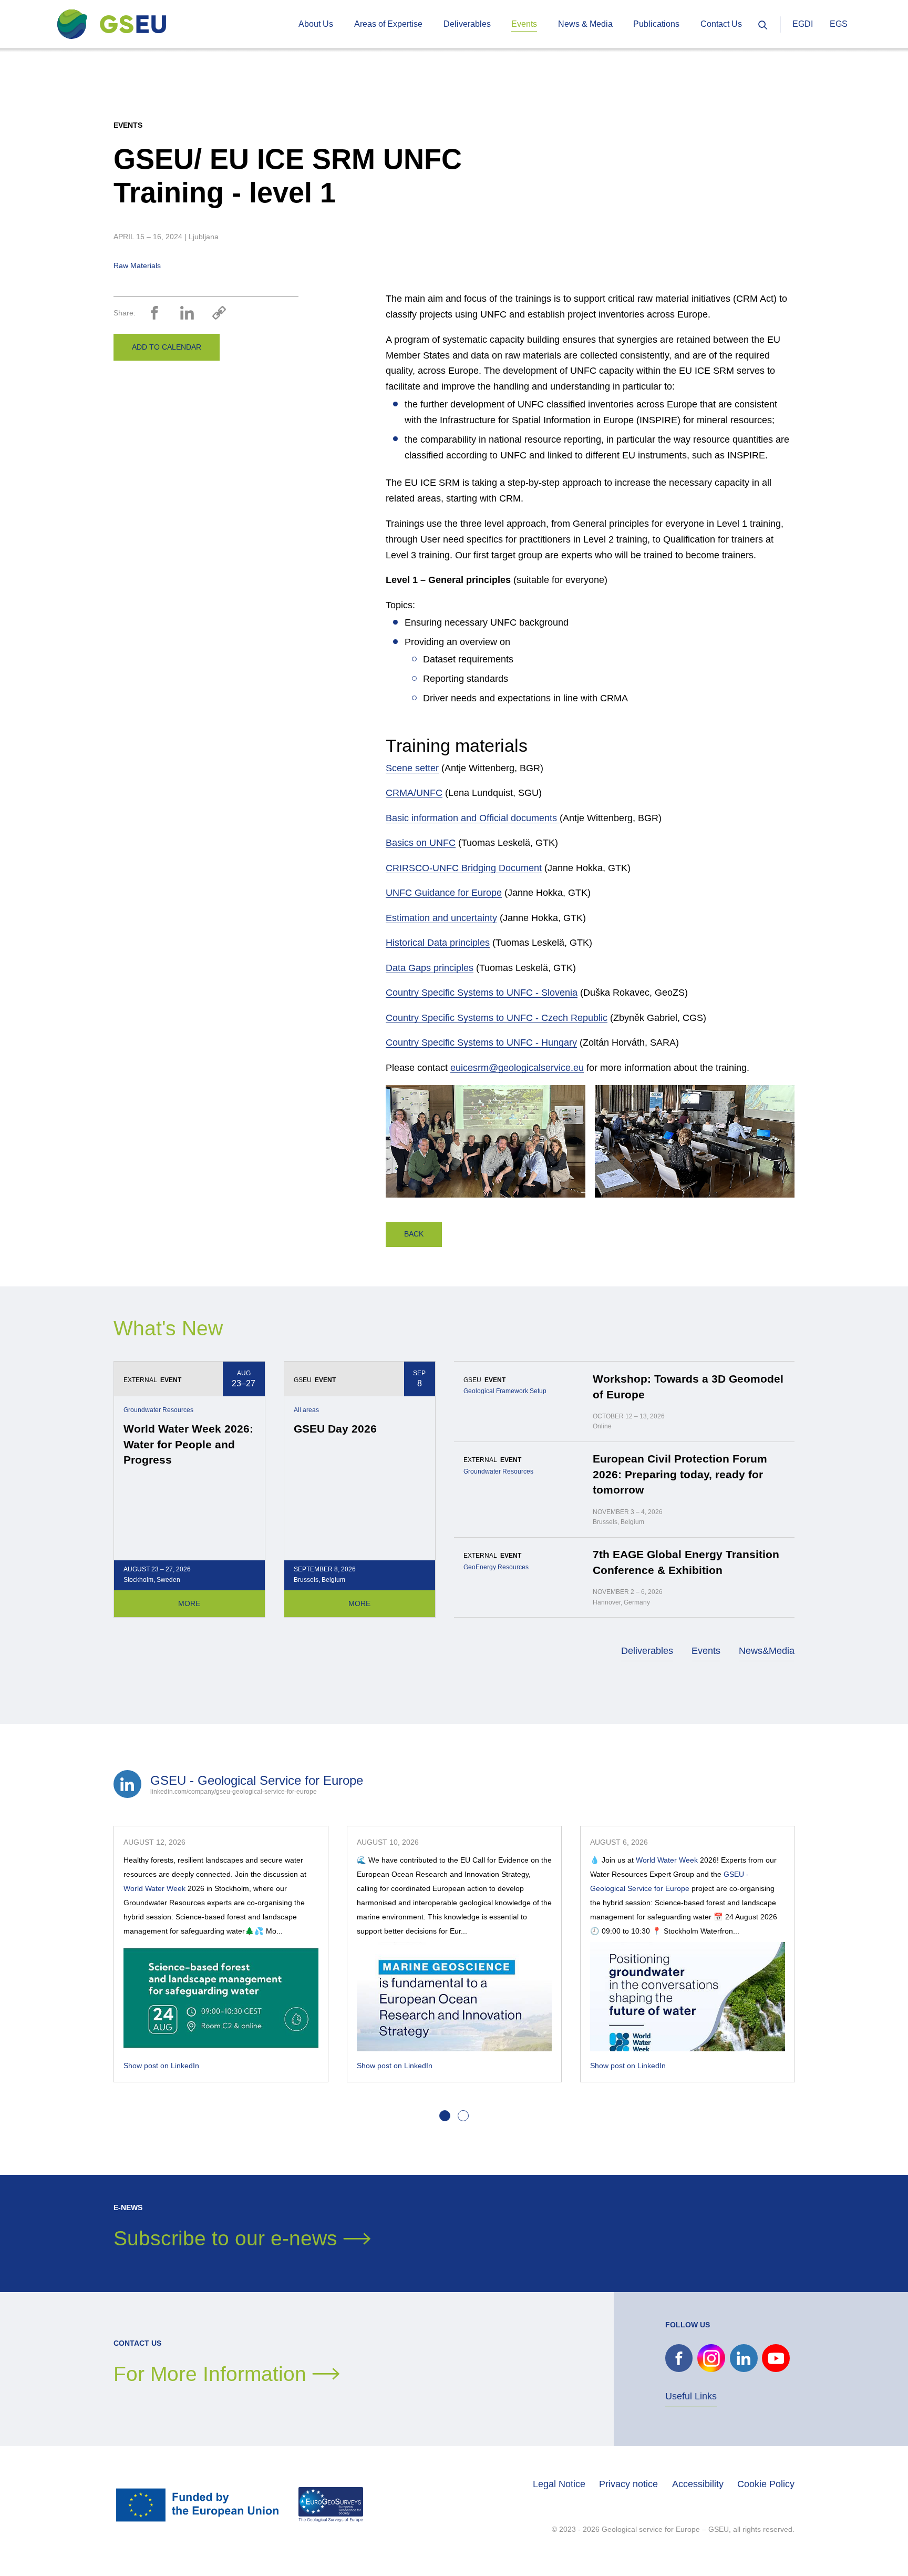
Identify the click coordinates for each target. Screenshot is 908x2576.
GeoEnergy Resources (496, 1567)
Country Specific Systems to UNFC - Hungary (481, 1042)
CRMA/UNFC (414, 793)
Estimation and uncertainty (441, 918)
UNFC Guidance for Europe (444, 893)
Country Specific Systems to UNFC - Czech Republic (497, 1018)
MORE (189, 1603)
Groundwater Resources (158, 1410)
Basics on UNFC (421, 843)
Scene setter (412, 768)
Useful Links (691, 2396)
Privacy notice (628, 2484)
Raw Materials (137, 265)
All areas (306, 1410)
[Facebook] (154, 313)
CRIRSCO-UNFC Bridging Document (464, 868)
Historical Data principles (438, 943)
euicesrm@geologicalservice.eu (517, 1068)
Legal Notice (559, 2484)
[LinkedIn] (187, 313)
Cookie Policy (766, 2484)
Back (414, 1234)
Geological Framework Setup (505, 1391)
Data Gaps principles (430, 968)
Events (706, 1651)
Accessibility (698, 2484)
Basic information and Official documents (473, 818)
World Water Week (154, 1888)
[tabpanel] (221, 1954)
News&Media (767, 1651)
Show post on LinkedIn (161, 2066)
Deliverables (647, 1651)
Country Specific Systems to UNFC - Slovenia (482, 993)
